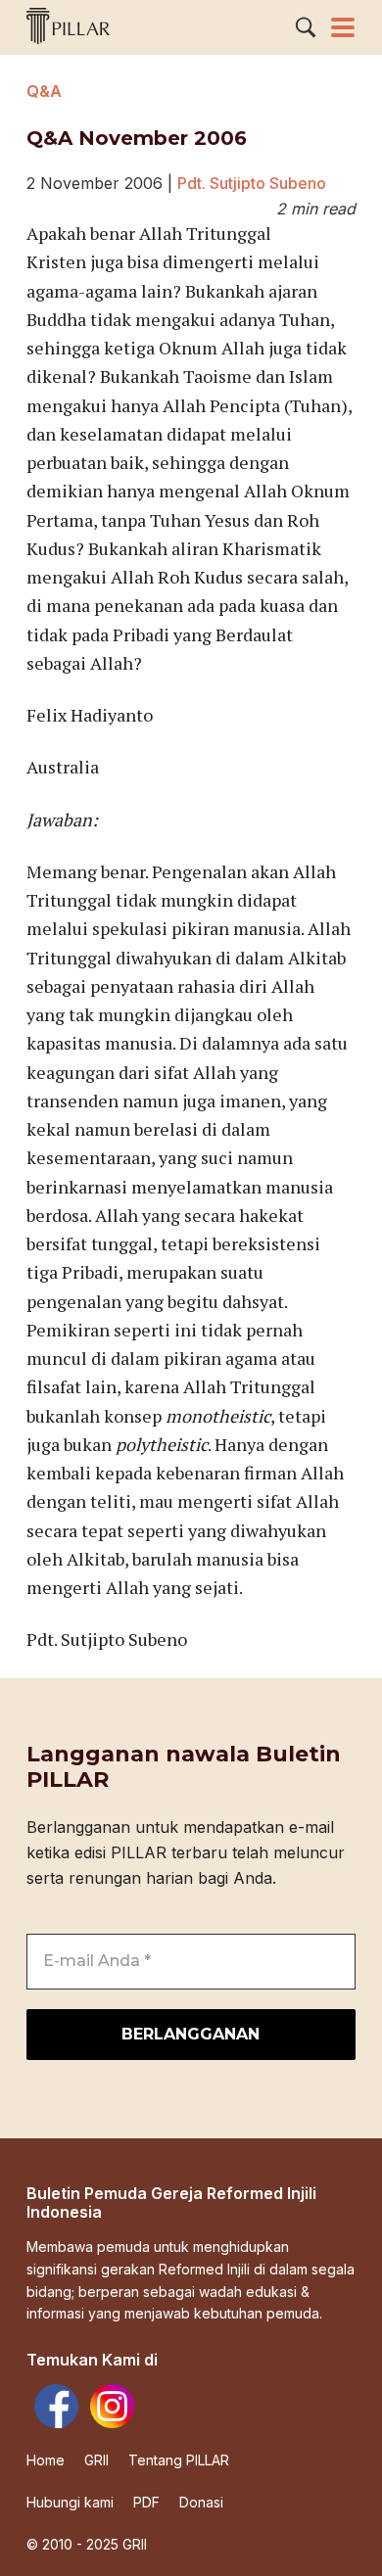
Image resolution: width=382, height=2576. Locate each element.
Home (46, 2460)
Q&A (44, 91)
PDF (146, 2503)
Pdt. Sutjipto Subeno (252, 183)
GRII (96, 2460)
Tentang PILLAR (179, 2460)
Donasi (201, 2503)
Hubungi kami (70, 2503)
